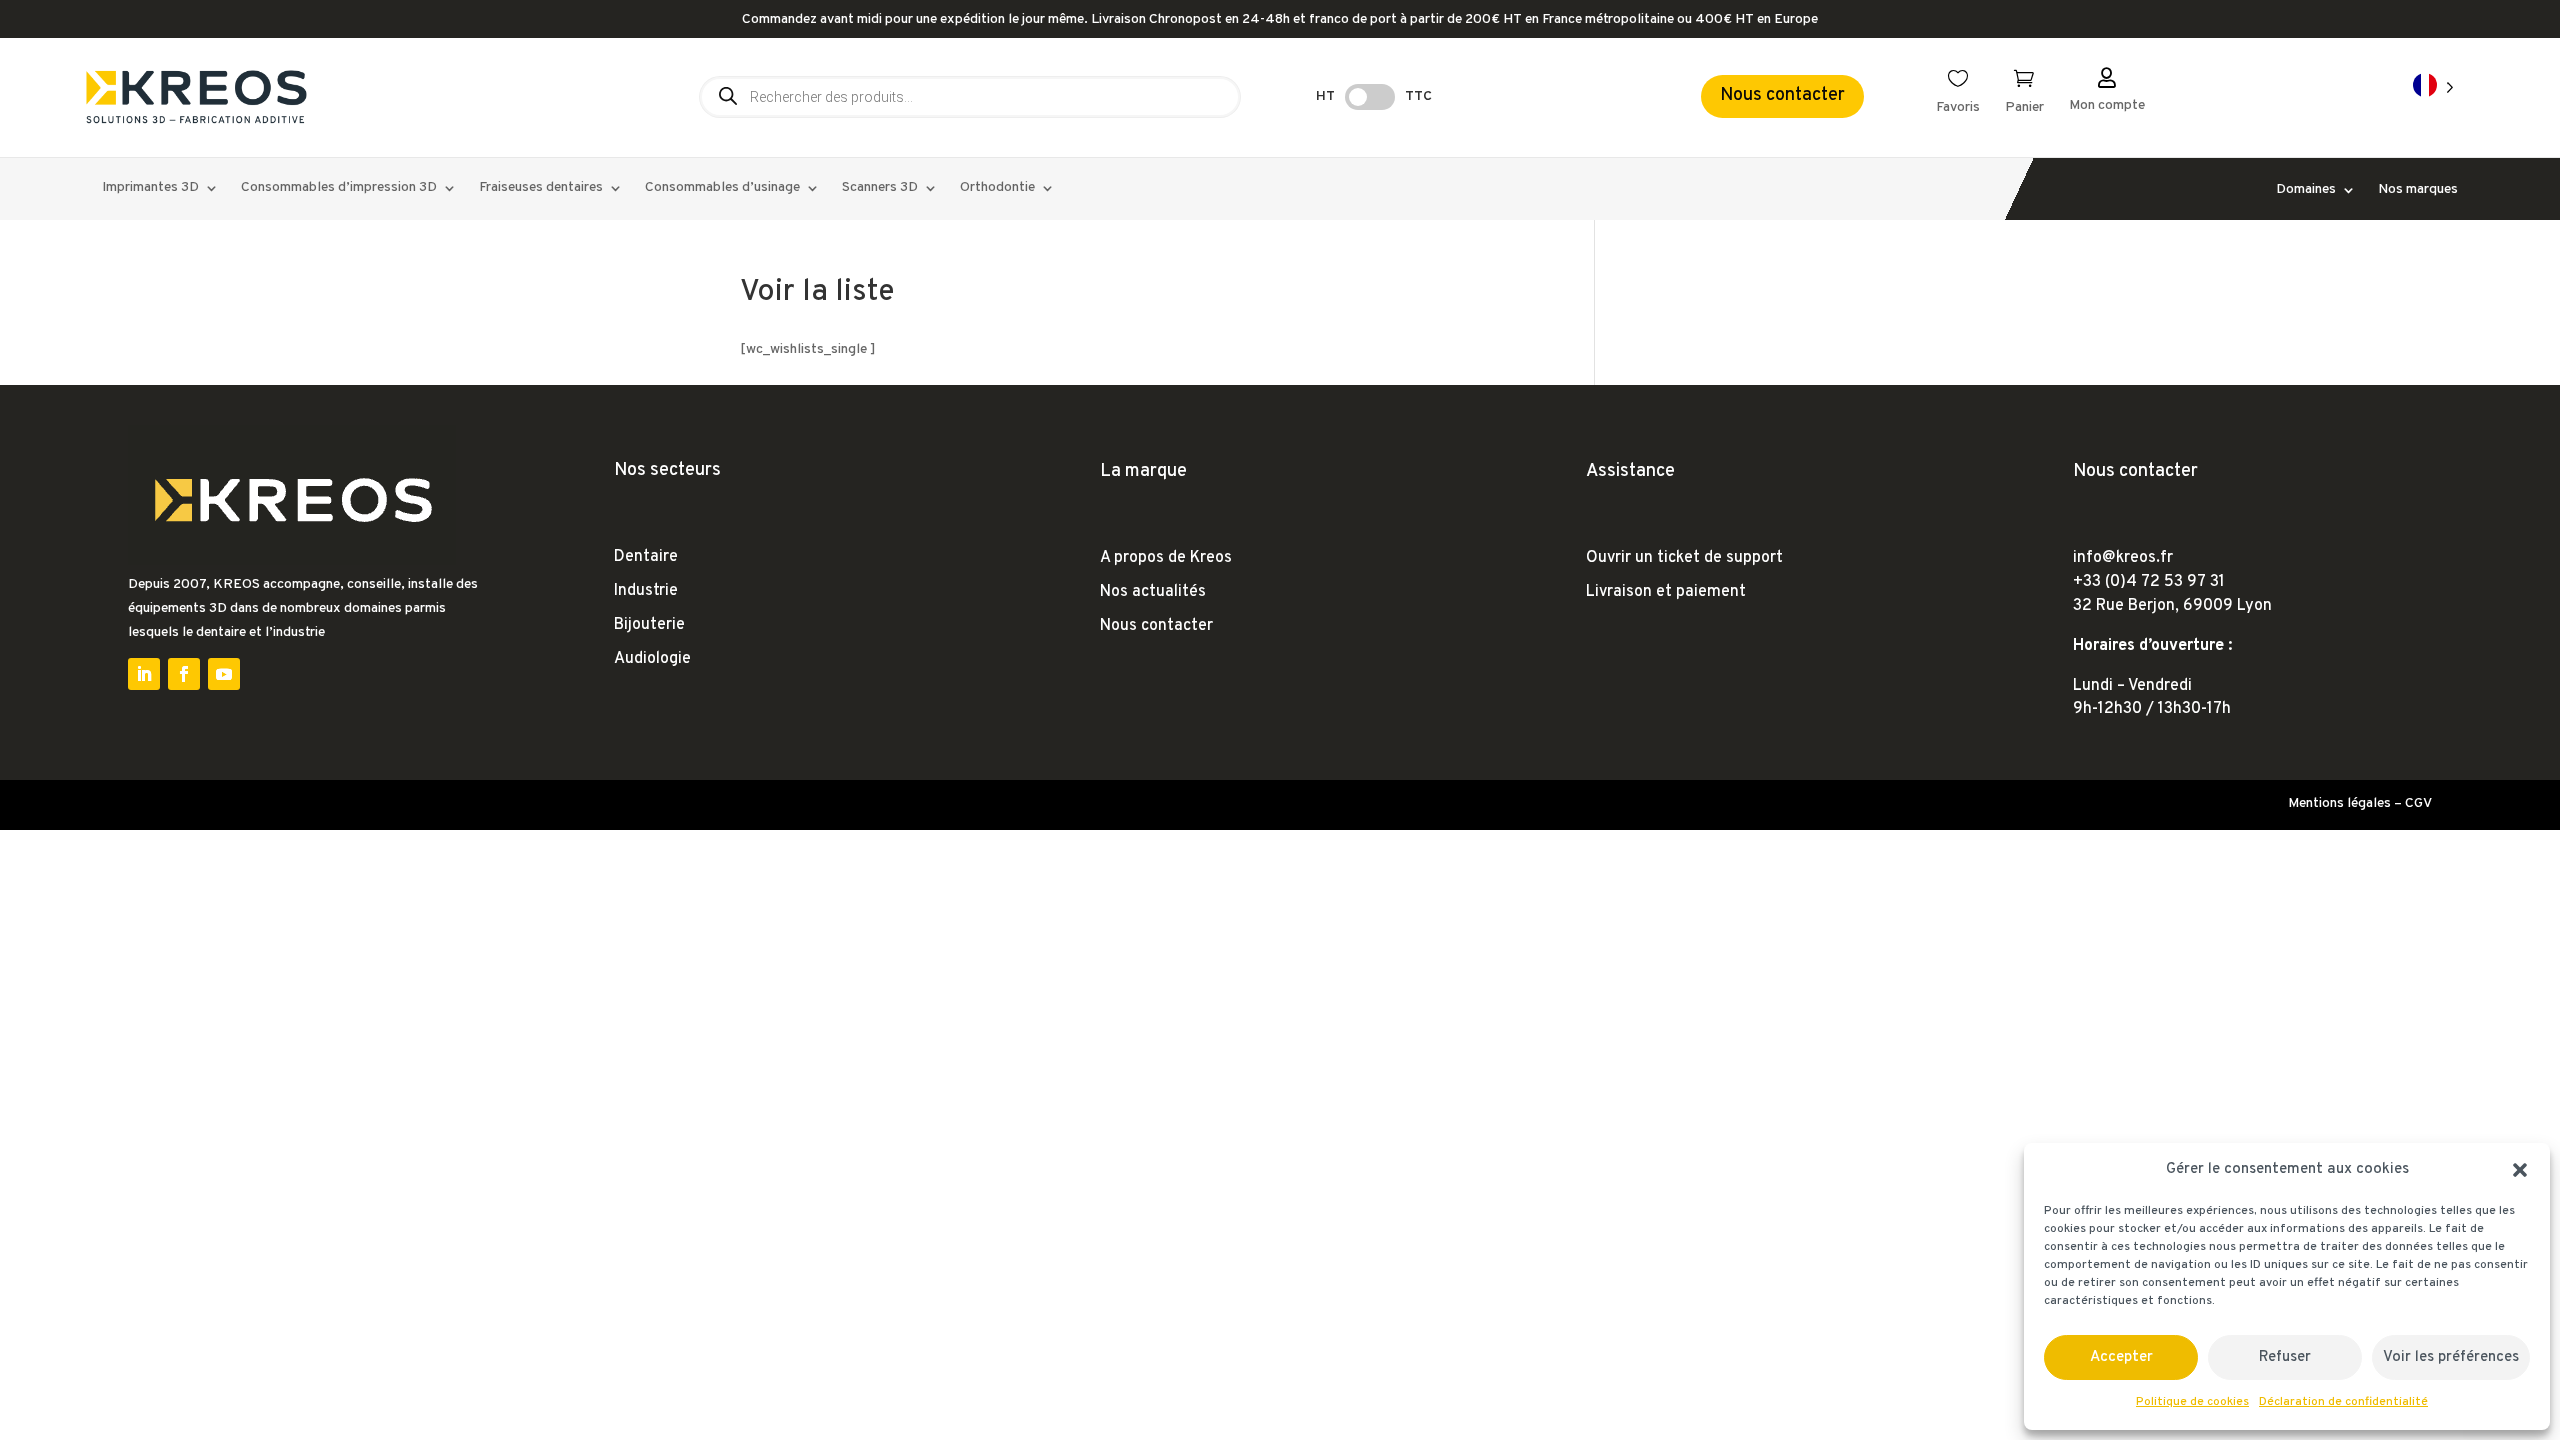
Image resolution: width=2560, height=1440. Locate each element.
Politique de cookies (2192, 1402)
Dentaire (646, 557)
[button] (2520, 1170)
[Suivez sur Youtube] (224, 674)
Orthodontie (997, 188)
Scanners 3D (880, 188)
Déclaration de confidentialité (2343, 1402)
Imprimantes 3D (150, 188)
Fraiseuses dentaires (541, 188)
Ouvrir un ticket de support (1684, 558)
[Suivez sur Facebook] (184, 674)
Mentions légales (2339, 803)
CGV (2418, 803)
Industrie (646, 591)
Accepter (2121, 1357)
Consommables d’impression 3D (339, 188)
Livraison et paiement (1666, 592)
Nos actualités (1153, 592)
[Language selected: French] (2433, 86)
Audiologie (652, 659)
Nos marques (2418, 190)
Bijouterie (649, 625)
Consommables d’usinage (722, 188)
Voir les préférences (2451, 1357)
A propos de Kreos (1166, 558)
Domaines (2306, 190)
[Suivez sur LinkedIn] (144, 674)
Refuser (2285, 1357)
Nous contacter (1782, 95)
